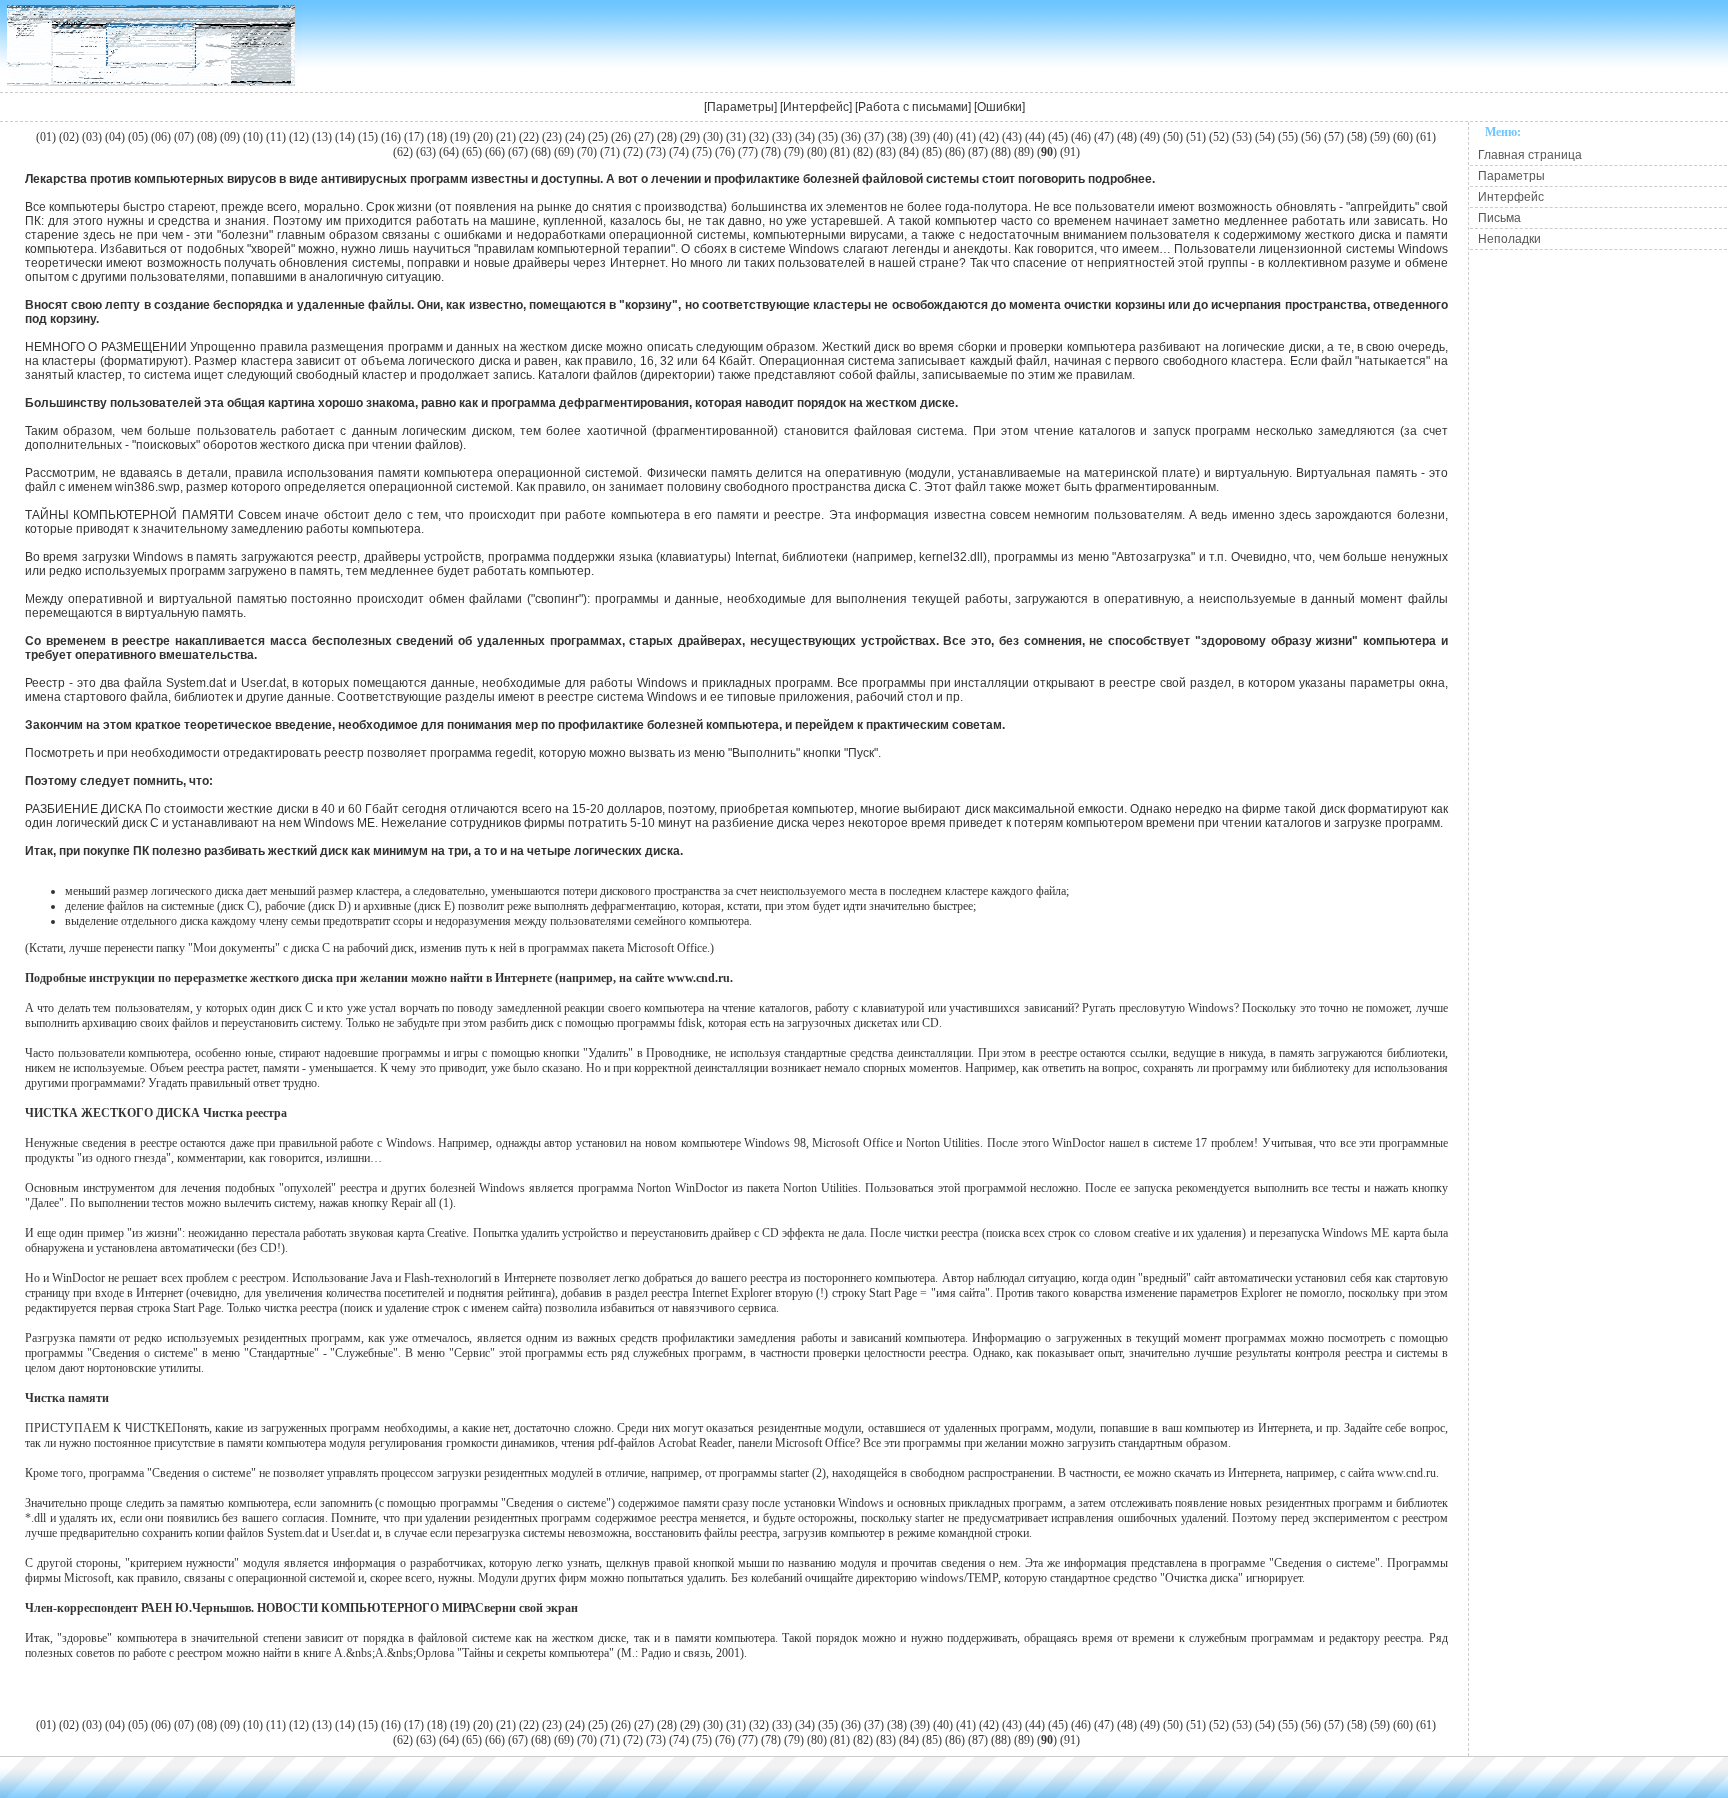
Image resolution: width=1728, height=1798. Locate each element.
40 (943, 137)
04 (115, 137)
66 (495, 152)
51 (1196, 137)
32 (759, 137)
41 (966, 137)
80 (817, 152)
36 (851, 137)
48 (1127, 137)
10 (253, 137)
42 (989, 137)
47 (1104, 137)
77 (748, 152)
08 (207, 137)
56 (1311, 137)
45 (1058, 137)
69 (564, 152)
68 (541, 152)
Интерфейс (816, 107)
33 (782, 137)
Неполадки (1509, 239)
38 (897, 137)
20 (483, 137)
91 (1070, 152)
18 (437, 137)
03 (92, 137)
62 (403, 152)
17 (414, 137)
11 (276, 137)
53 (1242, 137)
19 (460, 137)
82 (863, 152)
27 (644, 137)
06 (161, 137)
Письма (1499, 218)
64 (449, 152)
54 (1265, 137)
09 (230, 137)
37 (874, 137)
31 (736, 137)
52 (1219, 137)
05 (138, 137)
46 (1081, 137)
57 (1334, 137)
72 (633, 152)
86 (955, 152)
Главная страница (1530, 155)
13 (322, 137)
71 (610, 152)
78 (771, 152)
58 (1357, 137)
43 (1012, 137)
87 (978, 152)
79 (794, 152)
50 (1173, 137)
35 (828, 137)
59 (1380, 137)
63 (426, 152)
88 (1001, 152)
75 (702, 152)
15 (368, 137)
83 (886, 152)
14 (345, 137)
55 (1288, 137)
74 (679, 152)
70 (587, 152)
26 (621, 137)
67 (518, 152)
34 (805, 137)
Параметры (740, 107)
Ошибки (999, 107)
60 (1403, 137)
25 (598, 137)
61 (1426, 137)
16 (391, 137)
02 (69, 137)
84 (909, 152)
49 (1150, 137)
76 (725, 152)
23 (552, 137)
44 (1035, 137)
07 (184, 137)
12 (299, 137)
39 (920, 137)
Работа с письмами (913, 107)
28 (667, 137)
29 (690, 137)
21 (506, 137)
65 (472, 152)
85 (932, 152)
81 (840, 152)
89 (1024, 152)
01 (46, 137)
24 (575, 137)
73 (656, 152)
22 (529, 137)
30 (713, 137)
